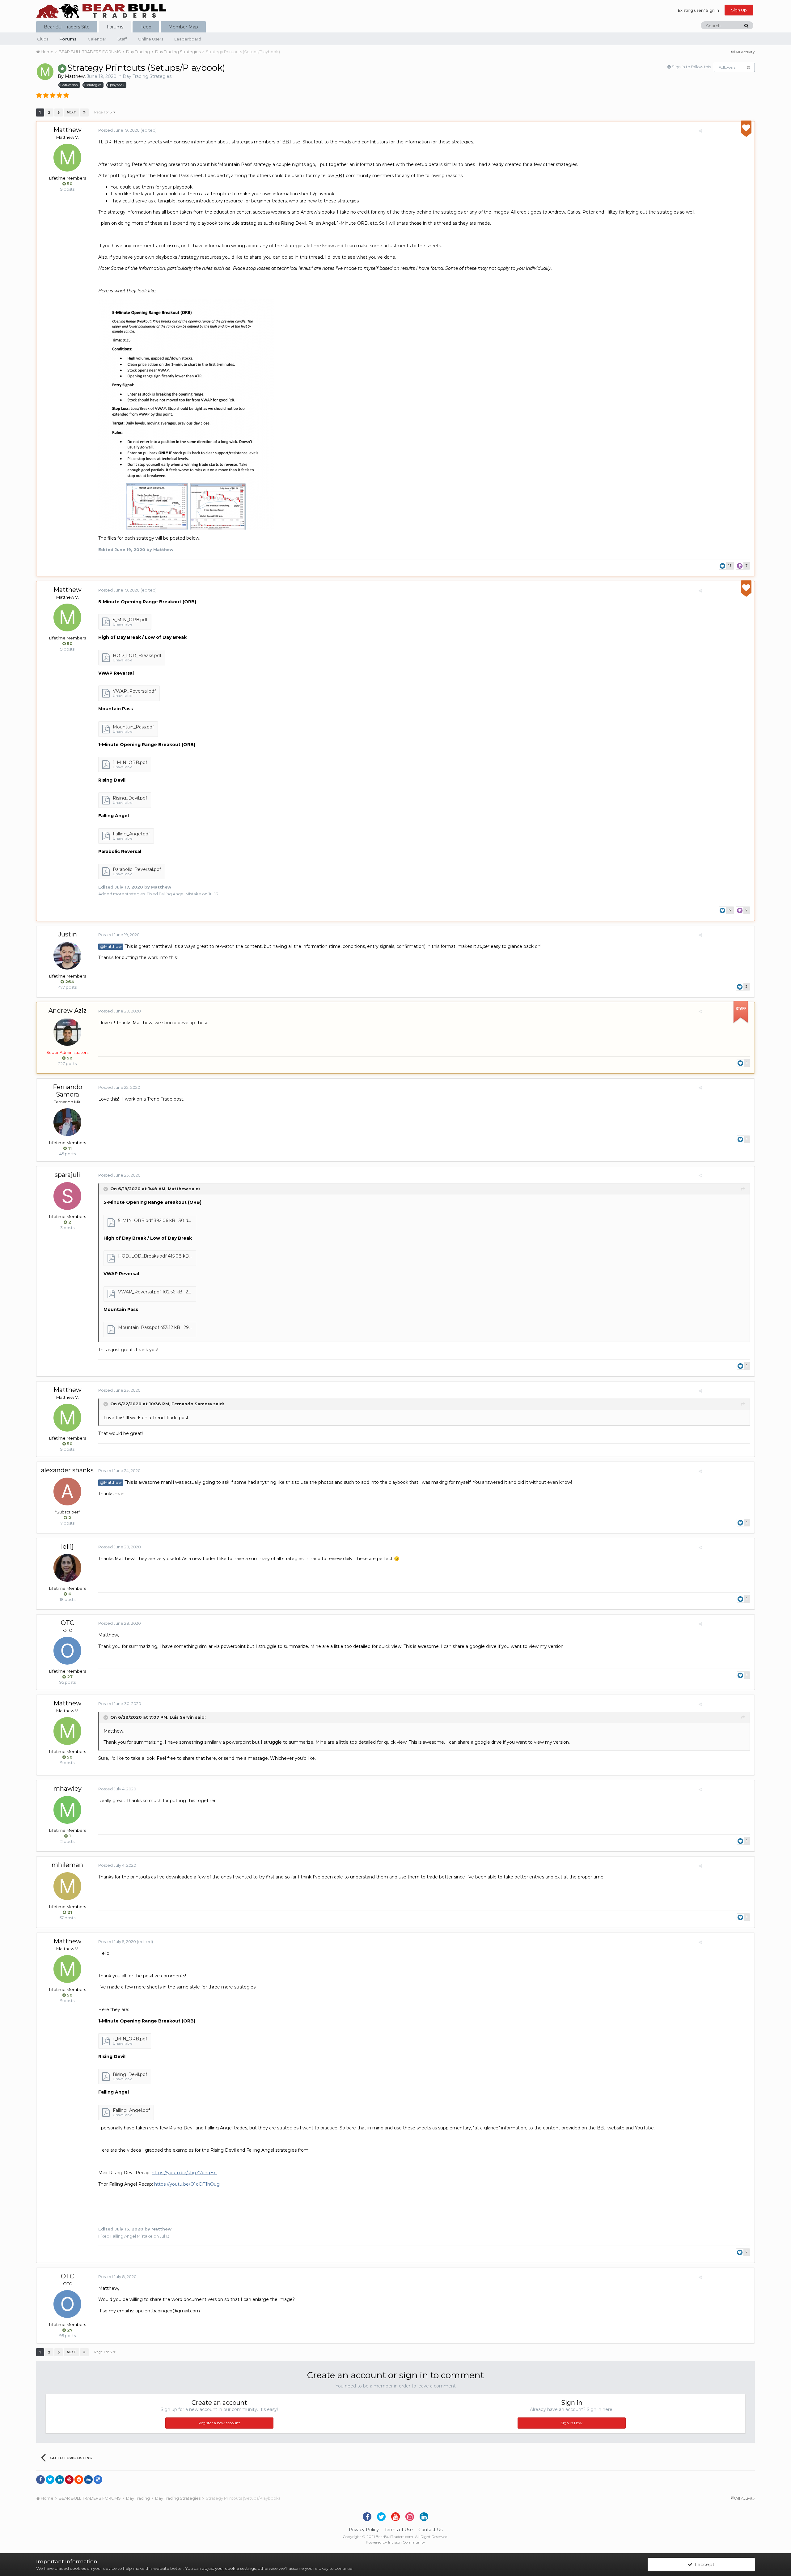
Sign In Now (572, 2423)
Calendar (97, 39)
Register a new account (219, 2423)
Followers (727, 67)
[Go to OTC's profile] (67, 1651)
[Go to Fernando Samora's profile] (67, 1122)
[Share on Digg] (88, 2480)
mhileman (67, 1865)
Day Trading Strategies (147, 76)
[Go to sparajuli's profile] (67, 1196)
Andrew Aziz (68, 1011)
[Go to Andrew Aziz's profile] (67, 1032)
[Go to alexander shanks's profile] (67, 1492)
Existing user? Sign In (698, 10)
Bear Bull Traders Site (67, 27)
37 (749, 68)
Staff (122, 39)
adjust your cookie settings (229, 2568)
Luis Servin (182, 1717)
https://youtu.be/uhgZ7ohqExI (184, 2173)
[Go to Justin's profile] (67, 956)
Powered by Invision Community (395, 2542)
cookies (78, 2568)
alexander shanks (67, 1470)
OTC (68, 1623)
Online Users (150, 39)
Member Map (183, 27)
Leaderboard (188, 39)
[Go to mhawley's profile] (67, 1810)
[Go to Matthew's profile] (45, 72)
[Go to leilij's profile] (67, 1568)
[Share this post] (700, 131)
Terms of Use (399, 2530)
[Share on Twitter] (50, 2480)
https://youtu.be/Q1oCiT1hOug (187, 2184)
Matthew (75, 76)
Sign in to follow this (691, 67)
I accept (703, 2564)
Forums (115, 27)
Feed (146, 27)
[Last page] (84, 112)
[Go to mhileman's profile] (67, 1886)
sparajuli (67, 1175)
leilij (67, 1547)
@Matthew (111, 946)
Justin (68, 934)
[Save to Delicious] (98, 2480)
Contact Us (430, 2530)
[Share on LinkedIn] (60, 2480)
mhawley (68, 1789)
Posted (119, 130)
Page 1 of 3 (104, 112)
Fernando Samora (68, 1091)
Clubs (43, 39)
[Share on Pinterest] (69, 2480)
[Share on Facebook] (40, 2480)
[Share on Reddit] (79, 2480)
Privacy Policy (364, 2530)
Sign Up (739, 10)
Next (71, 112)
